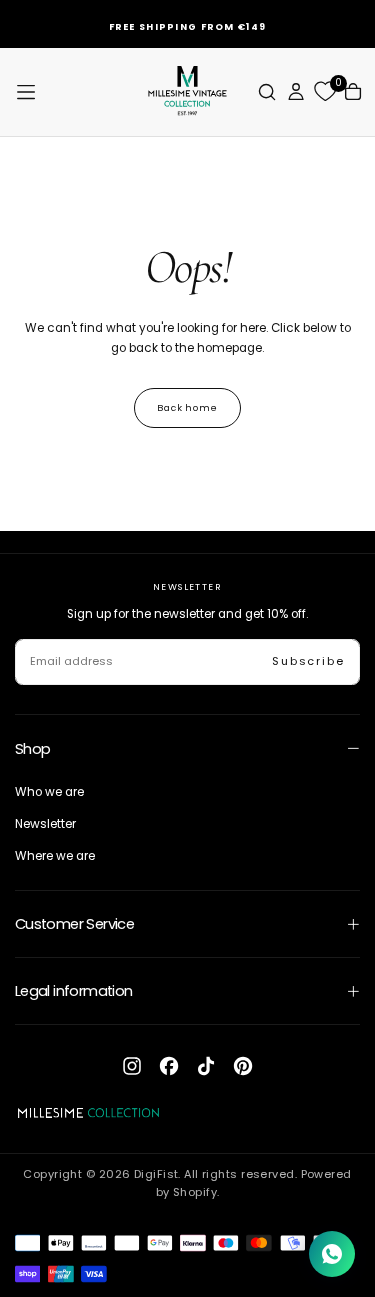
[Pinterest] (243, 1066)
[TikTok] (206, 1066)
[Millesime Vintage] (88, 1112)
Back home (187, 407)
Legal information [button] (74, 991)
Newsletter (45, 824)
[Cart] (353, 91)
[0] (325, 92)
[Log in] (296, 91)
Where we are (55, 856)
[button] (26, 92)
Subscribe (308, 661)
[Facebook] (169, 1066)
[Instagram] (132, 1066)
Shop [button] (33, 749)
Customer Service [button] (75, 924)
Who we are (49, 792)
